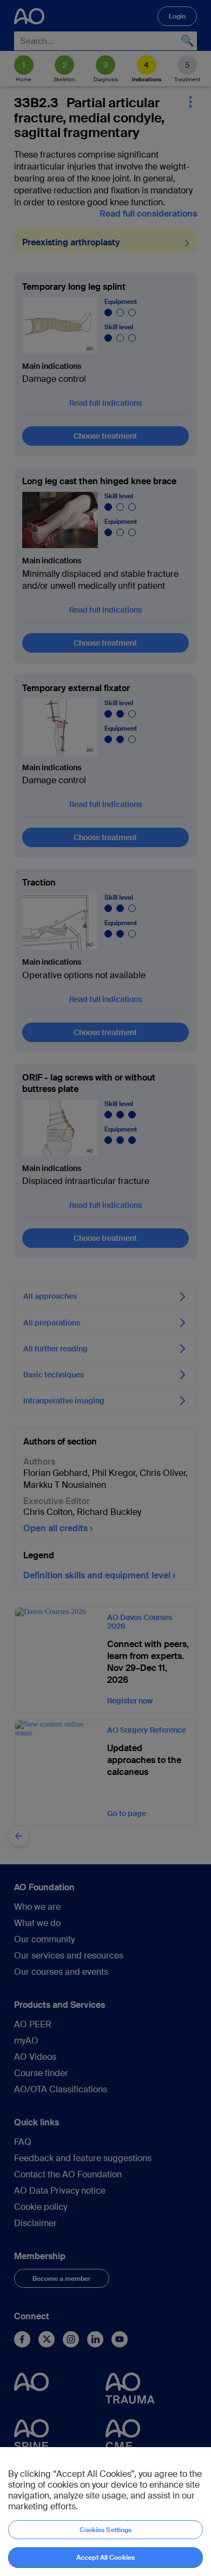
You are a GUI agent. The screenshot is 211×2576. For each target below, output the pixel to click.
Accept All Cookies (105, 2558)
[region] (105, 2512)
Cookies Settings (106, 2530)
